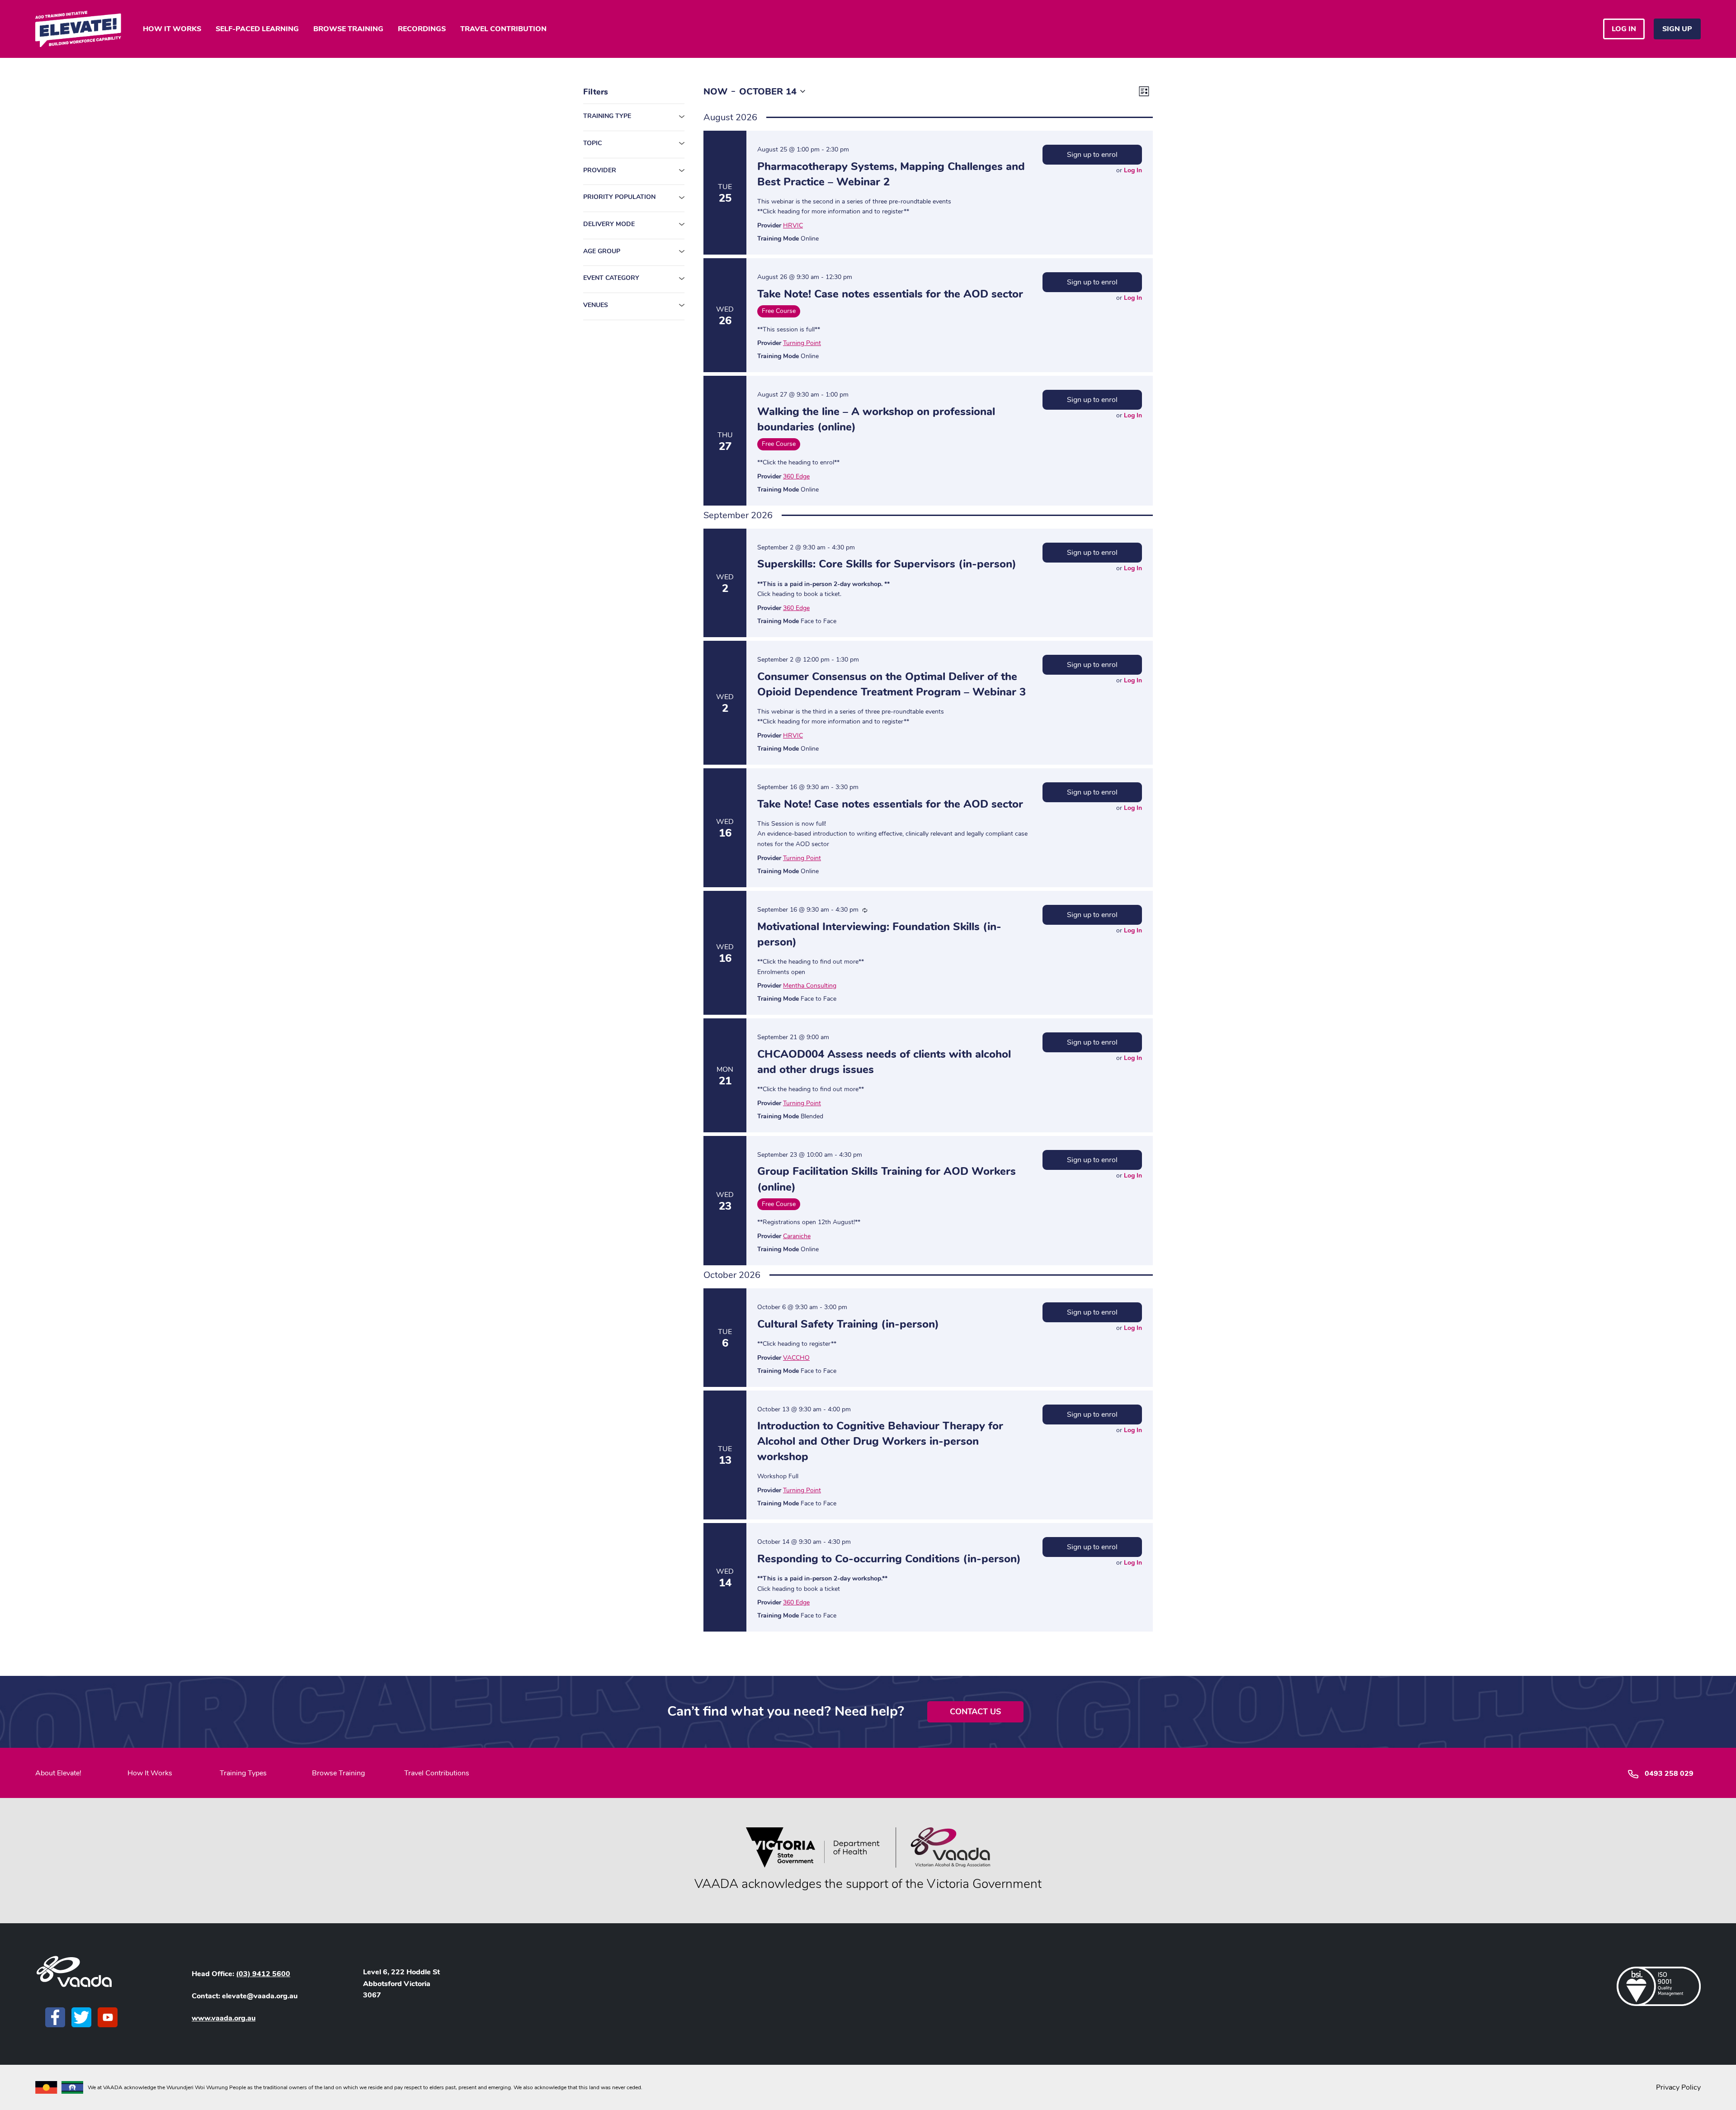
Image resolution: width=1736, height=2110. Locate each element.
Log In (1133, 170)
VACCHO (796, 1358)
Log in (1624, 29)
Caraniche (797, 1236)
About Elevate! (58, 1773)
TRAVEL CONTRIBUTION (503, 29)
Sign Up (1677, 29)
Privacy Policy (1678, 2087)
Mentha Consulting (810, 986)
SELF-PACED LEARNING (257, 29)
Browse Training (338, 1773)
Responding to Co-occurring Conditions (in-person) (889, 1559)
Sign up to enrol (1092, 155)
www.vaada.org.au (224, 2018)
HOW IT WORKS (172, 29)
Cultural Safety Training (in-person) (848, 1324)
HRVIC (793, 225)
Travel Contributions (437, 1773)
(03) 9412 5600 (263, 1974)
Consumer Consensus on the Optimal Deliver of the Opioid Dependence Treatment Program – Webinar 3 (892, 684)
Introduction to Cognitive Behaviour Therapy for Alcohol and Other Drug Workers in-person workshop (880, 1441)
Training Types (243, 1773)
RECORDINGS (422, 29)
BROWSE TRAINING (348, 29)
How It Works (150, 1773)
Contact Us (975, 1712)
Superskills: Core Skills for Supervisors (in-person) (887, 564)
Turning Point (802, 343)
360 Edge (796, 476)
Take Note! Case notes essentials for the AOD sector (890, 294)
